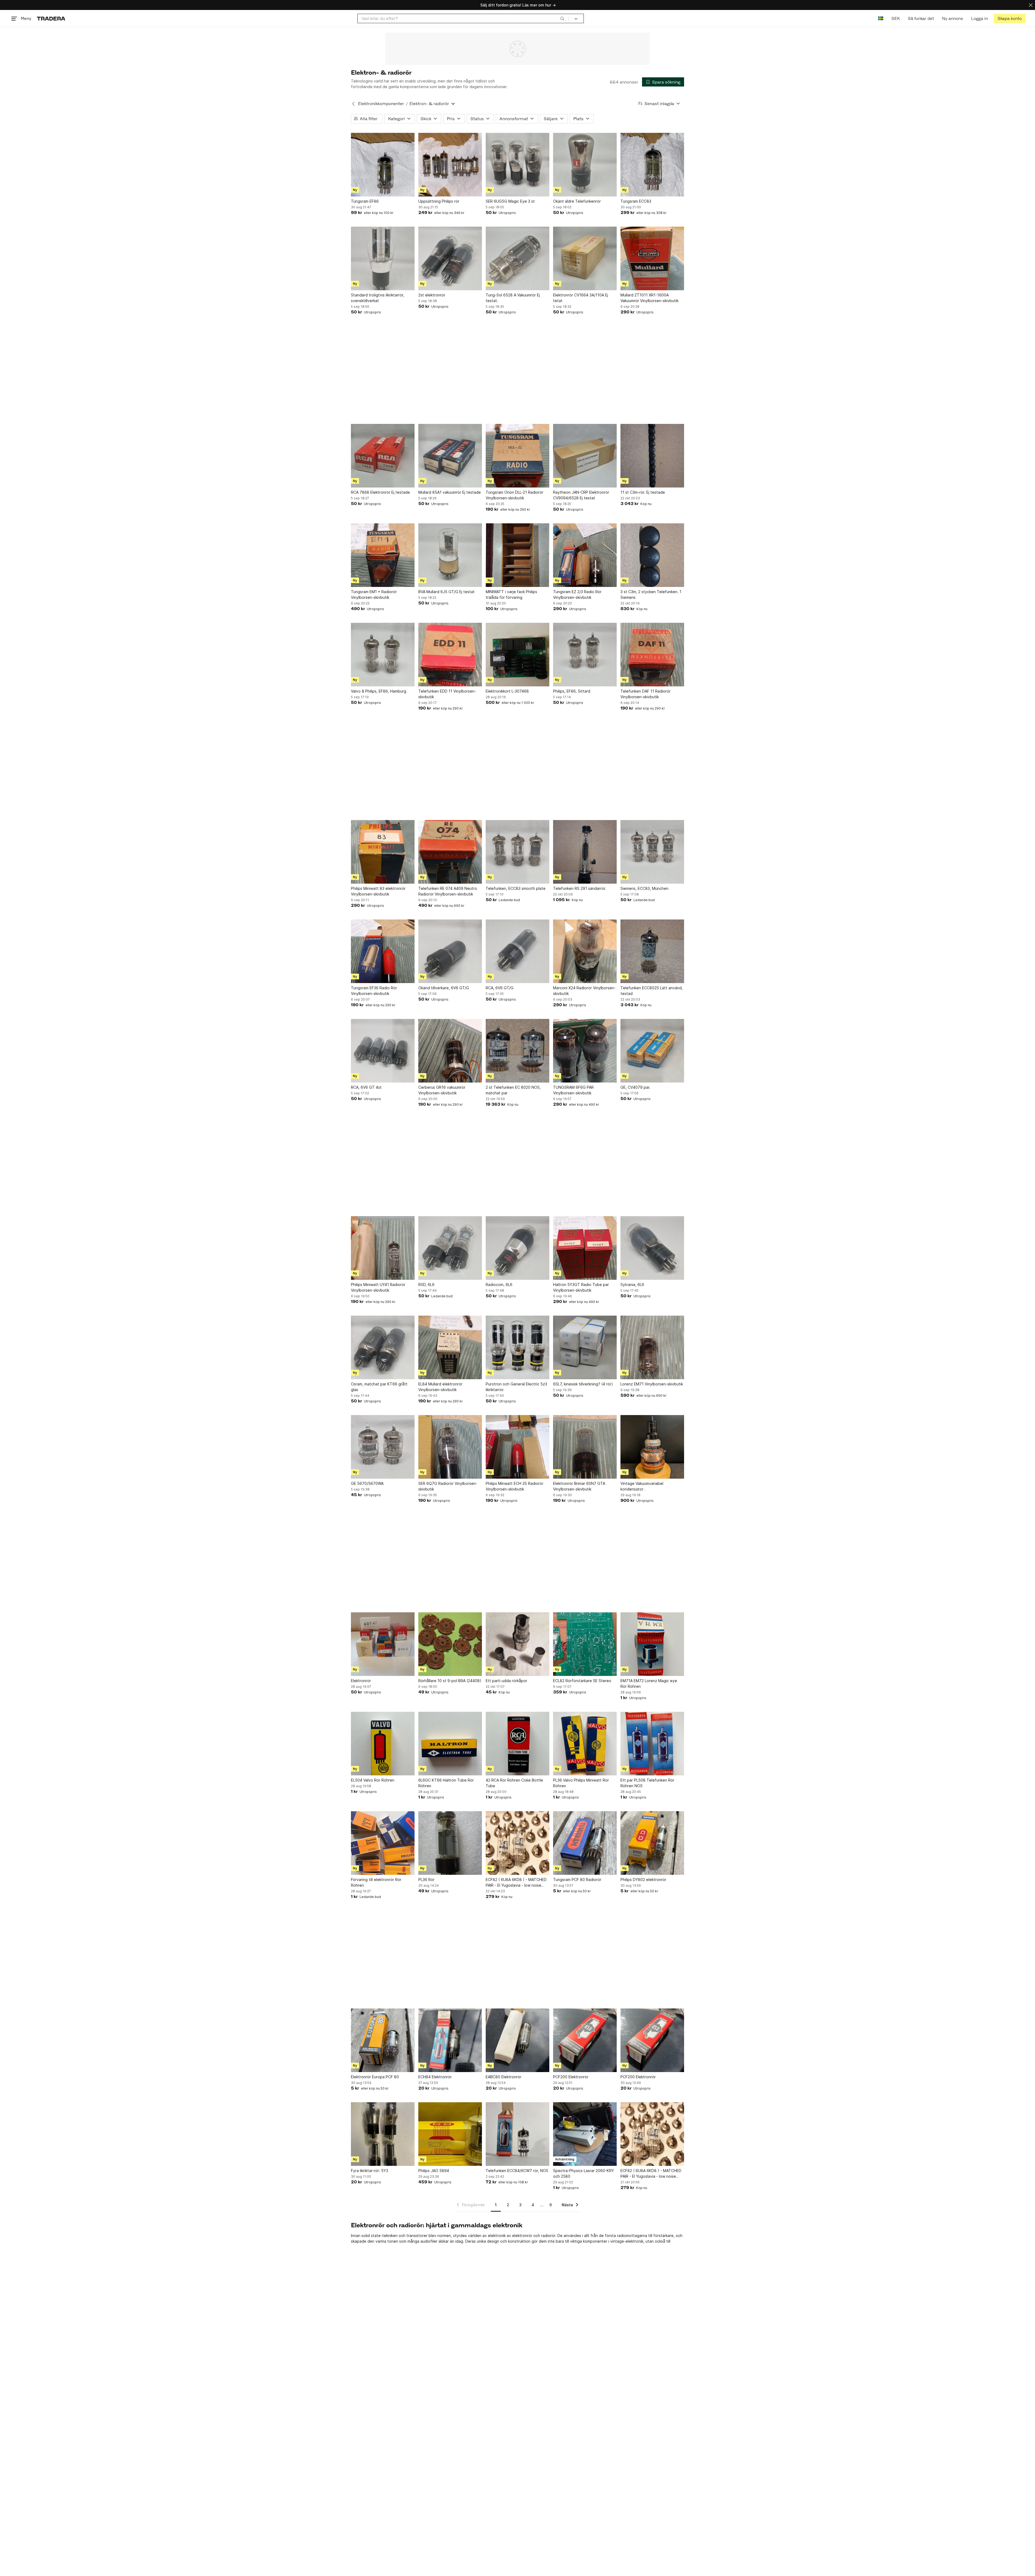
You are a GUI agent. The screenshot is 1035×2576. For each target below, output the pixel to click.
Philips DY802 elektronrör (643, 1880)
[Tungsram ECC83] (652, 165)
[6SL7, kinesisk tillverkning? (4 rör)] (585, 1347)
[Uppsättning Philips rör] (450, 165)
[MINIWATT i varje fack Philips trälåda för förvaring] (517, 555)
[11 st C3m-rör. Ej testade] (652, 456)
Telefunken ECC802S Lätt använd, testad (652, 991)
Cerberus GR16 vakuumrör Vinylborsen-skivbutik (442, 1090)
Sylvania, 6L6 (632, 1284)
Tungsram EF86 (365, 201)
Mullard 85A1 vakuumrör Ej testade (450, 492)
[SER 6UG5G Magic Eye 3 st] (517, 165)
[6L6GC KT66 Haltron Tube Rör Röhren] (450, 1744)
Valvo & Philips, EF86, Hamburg (379, 691)
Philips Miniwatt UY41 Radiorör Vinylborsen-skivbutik (378, 1287)
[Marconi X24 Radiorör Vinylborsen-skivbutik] (585, 951)
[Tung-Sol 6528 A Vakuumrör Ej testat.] (517, 258)
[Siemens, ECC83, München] (652, 852)
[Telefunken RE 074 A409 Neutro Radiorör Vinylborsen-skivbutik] (450, 852)
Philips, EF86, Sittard (572, 691)
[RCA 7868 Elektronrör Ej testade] (383, 456)
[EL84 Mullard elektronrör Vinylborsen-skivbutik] (450, 1347)
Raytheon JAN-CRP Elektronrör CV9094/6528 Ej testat (581, 495)
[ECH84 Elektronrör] (450, 2040)
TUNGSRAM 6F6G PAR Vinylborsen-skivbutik (573, 1090)
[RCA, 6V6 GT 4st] (383, 1051)
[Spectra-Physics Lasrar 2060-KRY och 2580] (585, 2134)
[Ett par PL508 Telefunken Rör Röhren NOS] (652, 1744)
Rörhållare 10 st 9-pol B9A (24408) (450, 1681)
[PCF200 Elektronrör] (585, 2040)
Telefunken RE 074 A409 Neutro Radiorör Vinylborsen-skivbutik (448, 891)
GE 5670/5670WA (367, 1483)
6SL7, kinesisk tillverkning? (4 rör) (583, 1384)
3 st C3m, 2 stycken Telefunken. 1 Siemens (651, 594)
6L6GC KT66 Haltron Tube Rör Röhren (446, 1783)
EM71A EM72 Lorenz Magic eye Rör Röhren (649, 1683)
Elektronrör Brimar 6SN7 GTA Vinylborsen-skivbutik (579, 1486)
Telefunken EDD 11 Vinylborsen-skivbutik (447, 694)
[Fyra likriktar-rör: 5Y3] (383, 2134)
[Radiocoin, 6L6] (517, 1248)
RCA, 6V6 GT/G (500, 988)
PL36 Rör (426, 1880)
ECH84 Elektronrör (435, 2077)
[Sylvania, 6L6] (652, 1248)
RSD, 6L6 (426, 1284)
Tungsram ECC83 (636, 201)
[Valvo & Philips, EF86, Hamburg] (383, 655)
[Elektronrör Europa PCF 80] (383, 2040)
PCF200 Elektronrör (571, 2077)
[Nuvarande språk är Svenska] (881, 18)
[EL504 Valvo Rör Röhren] (383, 1744)
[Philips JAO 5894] (450, 2134)
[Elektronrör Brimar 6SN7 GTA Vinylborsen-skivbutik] (585, 1447)
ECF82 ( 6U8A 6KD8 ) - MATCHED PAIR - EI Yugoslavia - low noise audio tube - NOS (516, 1883)
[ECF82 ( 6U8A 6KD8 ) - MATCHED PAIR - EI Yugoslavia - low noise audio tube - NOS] (517, 1843)
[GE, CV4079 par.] (652, 1051)
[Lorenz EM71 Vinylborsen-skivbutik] (652, 1347)
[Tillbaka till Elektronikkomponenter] (353, 104)
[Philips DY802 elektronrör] (652, 1843)
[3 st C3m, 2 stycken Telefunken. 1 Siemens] (652, 555)
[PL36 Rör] (450, 1843)
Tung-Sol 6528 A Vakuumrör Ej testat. (513, 298)
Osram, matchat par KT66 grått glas (379, 1387)
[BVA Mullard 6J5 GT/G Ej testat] (450, 555)
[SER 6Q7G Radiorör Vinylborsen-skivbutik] (450, 1447)
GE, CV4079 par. (635, 1087)
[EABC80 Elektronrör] (517, 2040)
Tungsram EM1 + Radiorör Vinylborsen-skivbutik (374, 594)
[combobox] (463, 18)
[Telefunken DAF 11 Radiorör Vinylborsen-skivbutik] (652, 655)
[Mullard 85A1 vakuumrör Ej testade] (450, 456)
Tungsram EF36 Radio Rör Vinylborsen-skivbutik (374, 991)
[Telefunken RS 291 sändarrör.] (585, 852)
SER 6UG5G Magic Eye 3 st (510, 201)
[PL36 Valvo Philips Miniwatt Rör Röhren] (585, 1744)
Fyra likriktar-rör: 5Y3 (370, 2171)
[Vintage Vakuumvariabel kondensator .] (652, 1447)
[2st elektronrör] (450, 258)
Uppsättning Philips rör (439, 201)
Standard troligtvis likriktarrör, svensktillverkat (378, 298)
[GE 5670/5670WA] (383, 1447)
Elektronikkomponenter (381, 104)
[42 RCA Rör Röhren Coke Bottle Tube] (517, 1744)
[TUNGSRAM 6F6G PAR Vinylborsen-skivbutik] (585, 1051)
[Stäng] (1031, 5)
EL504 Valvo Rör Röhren (373, 1780)
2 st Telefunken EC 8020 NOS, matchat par (513, 1090)
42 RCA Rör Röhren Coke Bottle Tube (514, 1783)
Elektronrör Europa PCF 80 (375, 2077)
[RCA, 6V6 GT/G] (517, 951)
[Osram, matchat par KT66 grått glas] (383, 1347)
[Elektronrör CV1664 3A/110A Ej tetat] (585, 258)
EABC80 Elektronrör (503, 2077)
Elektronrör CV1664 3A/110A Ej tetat (581, 298)
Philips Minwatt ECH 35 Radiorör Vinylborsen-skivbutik (515, 1486)
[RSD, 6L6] (450, 1248)
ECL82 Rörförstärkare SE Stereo (582, 1681)
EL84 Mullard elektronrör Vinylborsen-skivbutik (440, 1387)
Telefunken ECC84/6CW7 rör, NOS (517, 2171)
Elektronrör (361, 1681)
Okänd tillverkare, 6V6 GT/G (444, 988)
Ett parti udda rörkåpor (506, 1681)
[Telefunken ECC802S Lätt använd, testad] (652, 951)
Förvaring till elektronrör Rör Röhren (376, 1882)
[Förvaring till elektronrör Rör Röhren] (383, 1843)
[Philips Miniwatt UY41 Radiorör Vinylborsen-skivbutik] (383, 1248)
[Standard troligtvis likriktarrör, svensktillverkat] (383, 258)
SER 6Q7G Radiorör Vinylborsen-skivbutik (448, 1486)
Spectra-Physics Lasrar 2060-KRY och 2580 (584, 2173)
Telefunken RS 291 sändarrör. (580, 888)
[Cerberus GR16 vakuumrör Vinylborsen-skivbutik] (450, 1051)
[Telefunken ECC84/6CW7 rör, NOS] (517, 2134)
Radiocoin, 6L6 (499, 1284)
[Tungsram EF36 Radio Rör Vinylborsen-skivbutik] (383, 951)
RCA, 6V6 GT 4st (366, 1087)
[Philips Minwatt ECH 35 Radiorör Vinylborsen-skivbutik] (517, 1447)
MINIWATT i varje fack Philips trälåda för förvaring (511, 594)
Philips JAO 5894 (434, 2171)
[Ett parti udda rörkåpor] (517, 1644)
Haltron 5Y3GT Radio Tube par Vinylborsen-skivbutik (581, 1287)
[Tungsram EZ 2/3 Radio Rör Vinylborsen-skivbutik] (585, 555)
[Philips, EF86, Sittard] (585, 655)
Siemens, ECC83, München (644, 888)
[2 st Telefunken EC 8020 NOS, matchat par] (517, 1051)
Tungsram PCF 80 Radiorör (577, 1880)
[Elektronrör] (383, 1644)
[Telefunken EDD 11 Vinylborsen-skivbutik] (450, 655)
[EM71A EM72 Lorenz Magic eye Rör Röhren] (652, 1644)
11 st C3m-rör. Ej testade (643, 492)
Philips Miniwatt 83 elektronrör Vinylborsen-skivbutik (378, 891)
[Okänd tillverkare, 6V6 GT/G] (450, 951)
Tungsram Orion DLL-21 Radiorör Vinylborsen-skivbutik (515, 495)
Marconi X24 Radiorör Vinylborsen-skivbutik (584, 991)
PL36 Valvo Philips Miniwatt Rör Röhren (581, 1783)
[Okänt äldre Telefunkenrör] (585, 165)
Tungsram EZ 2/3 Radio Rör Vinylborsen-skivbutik (577, 594)
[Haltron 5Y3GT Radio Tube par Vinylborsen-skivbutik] (585, 1248)
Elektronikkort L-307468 (507, 691)
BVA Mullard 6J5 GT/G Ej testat (446, 592)
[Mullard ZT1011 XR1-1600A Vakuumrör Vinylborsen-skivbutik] (652, 258)
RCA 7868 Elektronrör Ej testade (380, 492)
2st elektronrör (432, 295)
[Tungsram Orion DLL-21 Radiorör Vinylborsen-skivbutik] (517, 456)
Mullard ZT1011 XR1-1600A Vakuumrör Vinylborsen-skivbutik (649, 298)
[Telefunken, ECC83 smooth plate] (517, 852)
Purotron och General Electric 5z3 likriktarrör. (516, 1387)
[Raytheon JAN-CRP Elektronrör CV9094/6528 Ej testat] (585, 456)
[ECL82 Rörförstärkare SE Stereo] (585, 1644)
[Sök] (562, 18)
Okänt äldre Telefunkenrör (577, 201)
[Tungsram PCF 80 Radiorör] (585, 1843)
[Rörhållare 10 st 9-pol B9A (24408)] (450, 1644)
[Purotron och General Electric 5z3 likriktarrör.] (517, 1347)
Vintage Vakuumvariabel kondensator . (642, 1486)
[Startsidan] (51, 18)
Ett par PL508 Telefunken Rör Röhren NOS (647, 1783)
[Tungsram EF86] (383, 165)
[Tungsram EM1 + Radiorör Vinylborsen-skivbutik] (383, 555)
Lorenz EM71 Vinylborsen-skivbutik (652, 1384)
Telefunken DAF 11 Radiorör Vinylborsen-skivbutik (646, 694)
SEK (896, 18)
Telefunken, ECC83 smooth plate (516, 888)
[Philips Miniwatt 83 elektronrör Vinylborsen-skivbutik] (383, 852)
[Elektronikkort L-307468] (517, 655)
